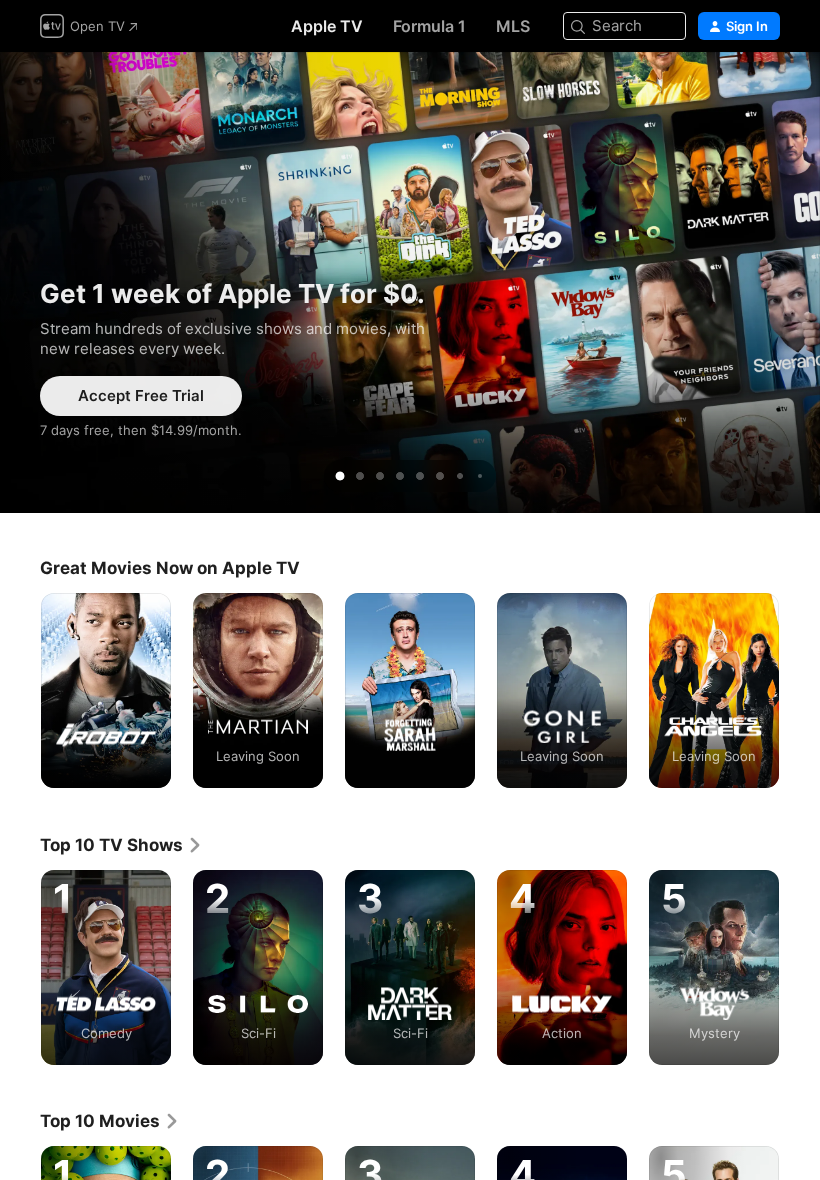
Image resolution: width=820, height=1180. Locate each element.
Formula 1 (429, 26)
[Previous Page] (20, 691)
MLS (513, 26)
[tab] (340, 476)
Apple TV (327, 26)
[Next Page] (800, 691)
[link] (121, 845)
